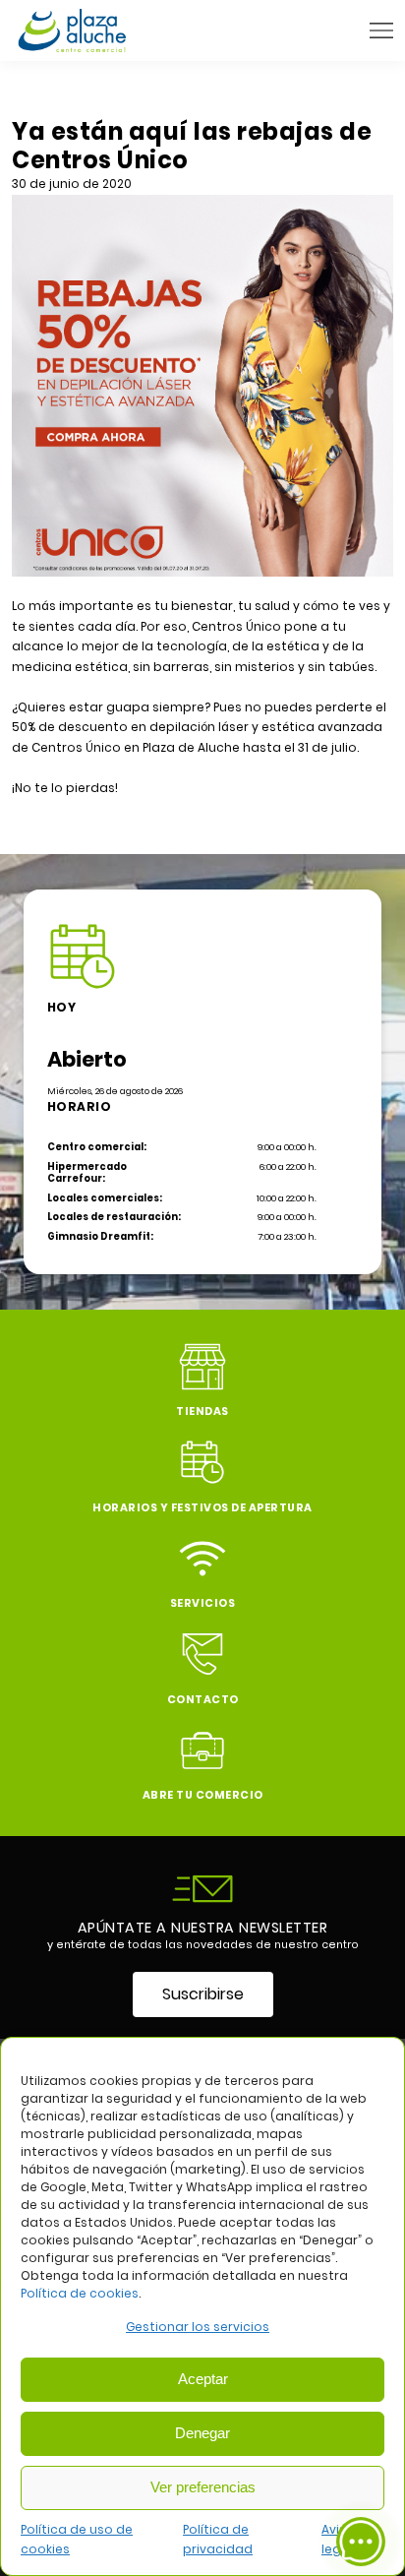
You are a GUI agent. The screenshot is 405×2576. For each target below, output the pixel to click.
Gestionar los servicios (198, 2327)
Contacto (203, 1700)
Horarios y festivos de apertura (202, 1508)
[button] (381, 31)
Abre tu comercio (203, 1795)
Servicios (203, 1603)
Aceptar (203, 2379)
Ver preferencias (203, 2487)
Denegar (202, 2433)
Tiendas (202, 1411)
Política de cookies (80, 2293)
